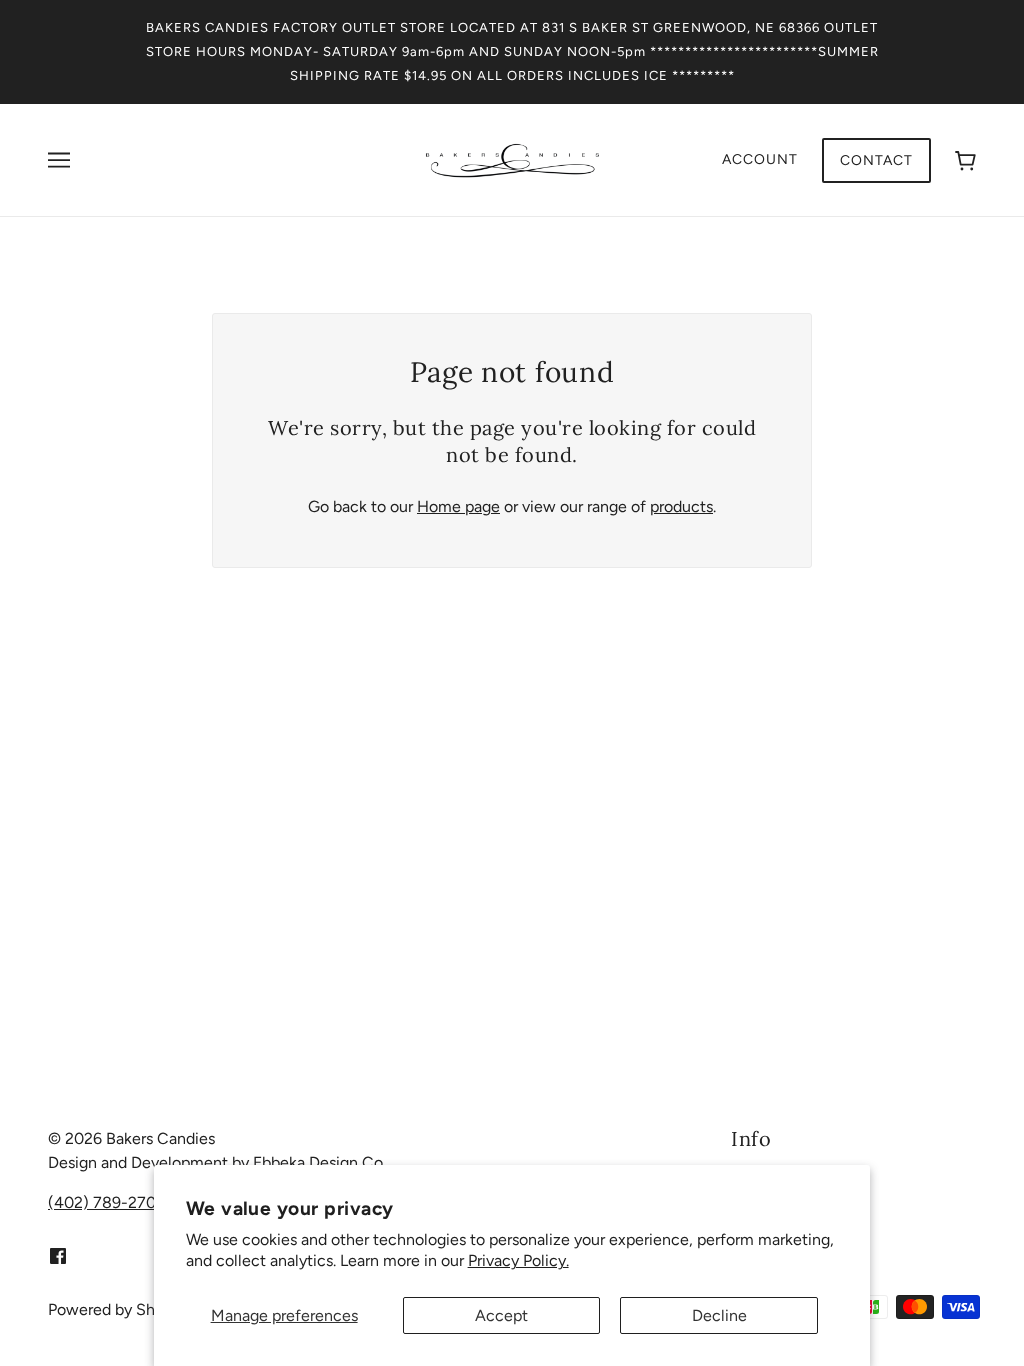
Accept (501, 1315)
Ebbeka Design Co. (319, 1162)
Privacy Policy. (518, 1260)
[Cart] (965, 160)
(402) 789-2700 (107, 1202)
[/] (512, 158)
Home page (458, 506)
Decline (719, 1315)
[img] (58, 1255)
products (681, 506)
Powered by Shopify (119, 1309)
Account (760, 159)
